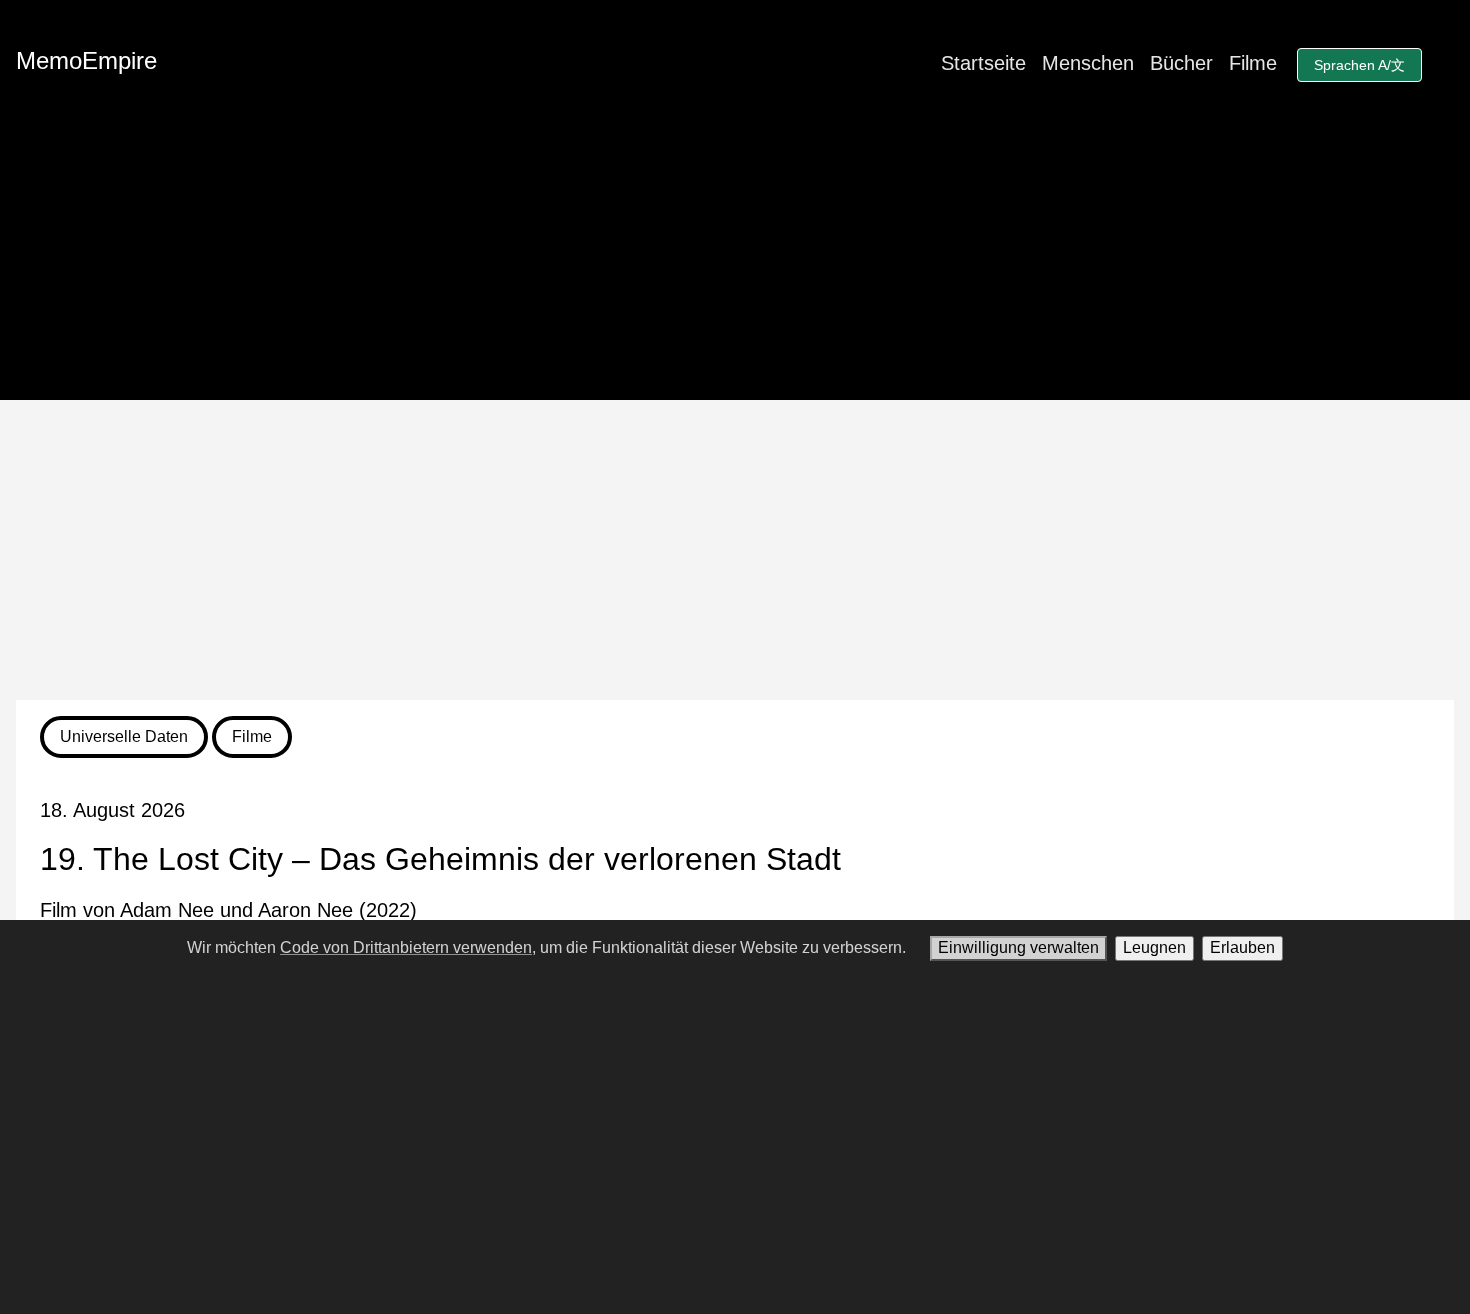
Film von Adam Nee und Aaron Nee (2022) (228, 910)
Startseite (983, 63)
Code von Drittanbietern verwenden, (408, 947)
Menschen (1088, 63)
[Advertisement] (735, 550)
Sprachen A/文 (1359, 65)
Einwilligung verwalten (1018, 947)
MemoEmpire (86, 60)
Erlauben (1242, 947)
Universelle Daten (124, 736)
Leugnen (1154, 947)
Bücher (1181, 63)
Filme (1253, 63)
